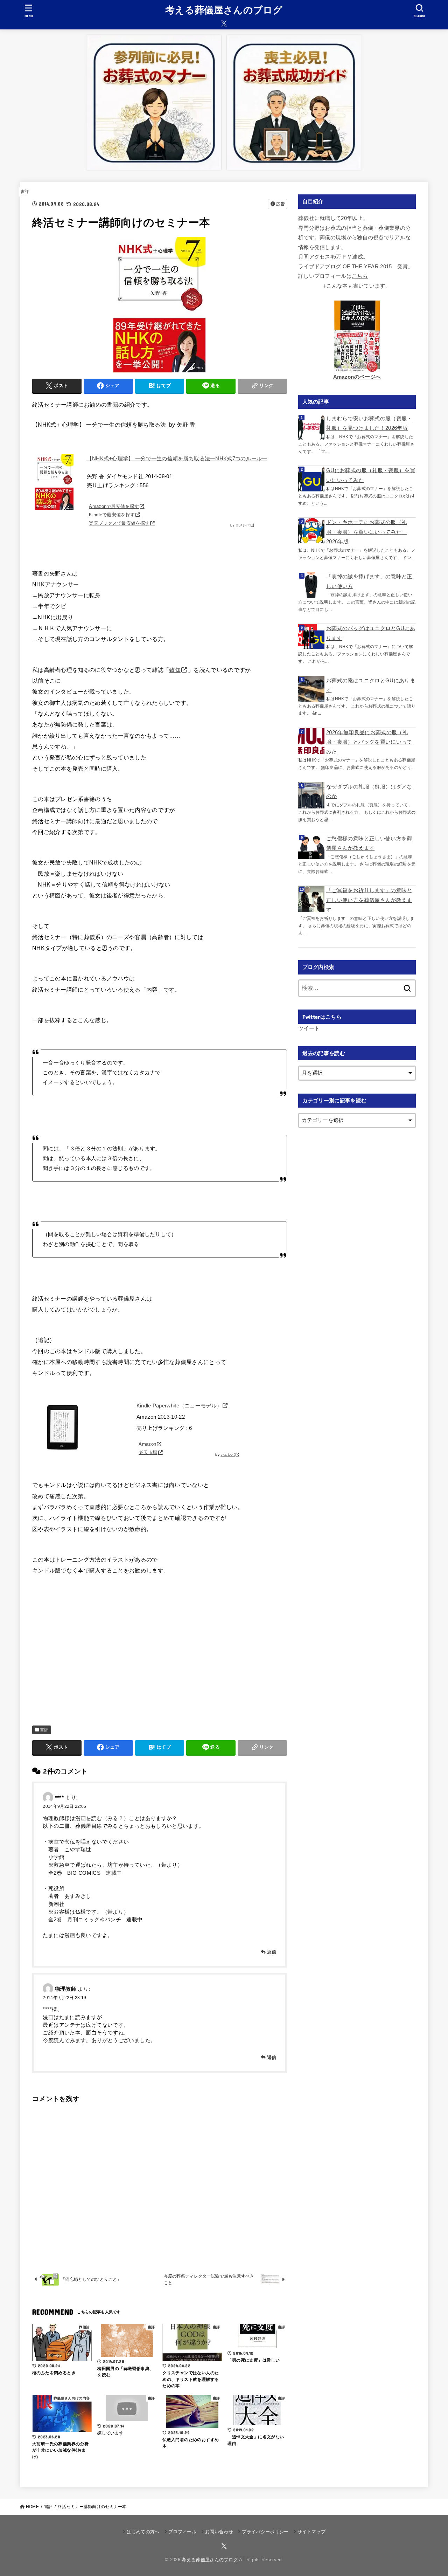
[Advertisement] (160, 1646)
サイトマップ (311, 2532)
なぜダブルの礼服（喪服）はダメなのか (369, 792)
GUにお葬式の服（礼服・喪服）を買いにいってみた (371, 475)
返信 (272, 1952)
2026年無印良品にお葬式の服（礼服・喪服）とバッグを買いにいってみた (369, 742)
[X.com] (224, 23)
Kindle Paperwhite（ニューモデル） (179, 1406)
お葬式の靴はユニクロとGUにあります (371, 686)
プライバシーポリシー (265, 2532)
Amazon (147, 1444)
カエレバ (228, 1455)
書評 (25, 192)
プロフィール (182, 2532)
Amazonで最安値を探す (114, 506)
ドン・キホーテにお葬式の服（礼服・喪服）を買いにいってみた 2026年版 (366, 532)
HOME (32, 2507)
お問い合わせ (219, 2532)
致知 (175, 670)
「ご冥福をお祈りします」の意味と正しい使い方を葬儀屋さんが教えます (369, 900)
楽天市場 (148, 1452)
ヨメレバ (243, 525)
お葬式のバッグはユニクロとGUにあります (371, 633)
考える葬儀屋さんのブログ (224, 10)
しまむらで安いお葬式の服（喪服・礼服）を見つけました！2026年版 (369, 423)
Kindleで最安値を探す (112, 515)
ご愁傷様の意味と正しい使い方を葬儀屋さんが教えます (369, 843)
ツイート (309, 1028)
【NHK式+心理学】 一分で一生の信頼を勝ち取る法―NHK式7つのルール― (177, 459)
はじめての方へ (143, 2532)
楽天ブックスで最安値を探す (119, 523)
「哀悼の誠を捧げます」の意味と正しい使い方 (369, 581)
